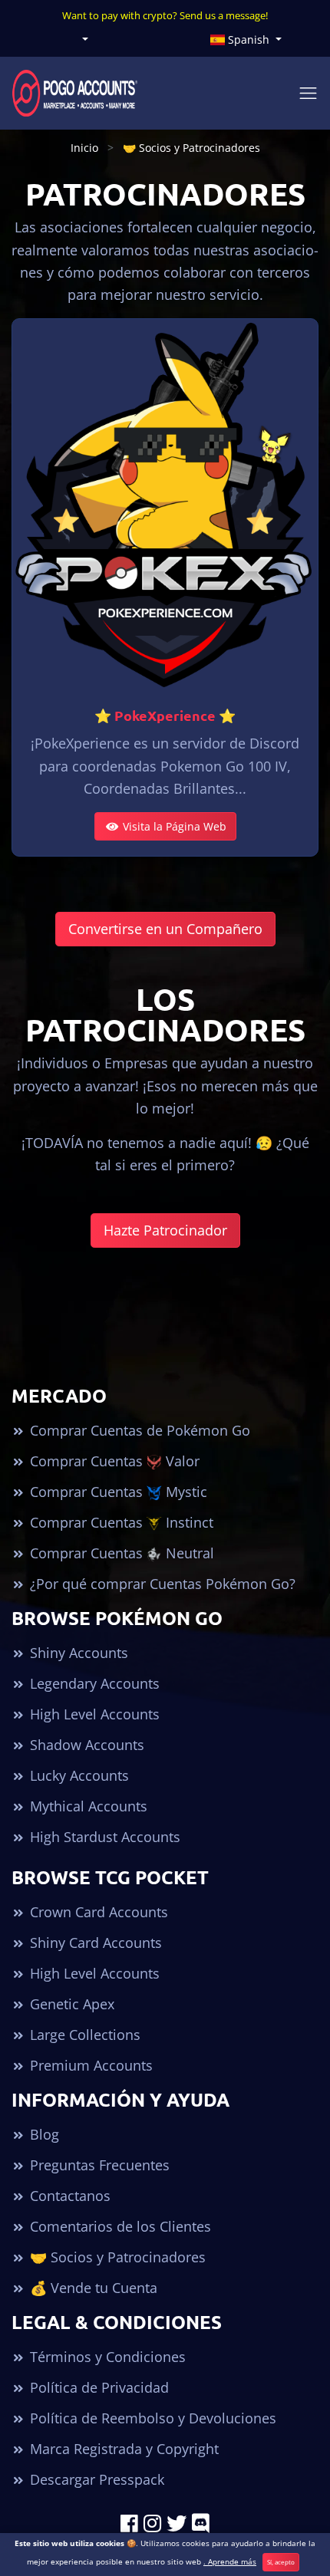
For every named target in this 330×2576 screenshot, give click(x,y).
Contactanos (68, 2196)
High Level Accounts (93, 1714)
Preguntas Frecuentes (98, 2165)
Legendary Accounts (93, 1683)
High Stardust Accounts (103, 1837)
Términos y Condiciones (106, 2357)
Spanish (249, 39)
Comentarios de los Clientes (119, 2226)
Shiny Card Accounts (94, 1943)
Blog (43, 2134)
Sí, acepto (281, 2562)
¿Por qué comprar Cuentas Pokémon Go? (161, 1584)
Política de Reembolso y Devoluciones (151, 2418)
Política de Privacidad (97, 2387)
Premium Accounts (89, 2065)
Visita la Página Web (173, 826)
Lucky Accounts (78, 1775)
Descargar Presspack (95, 2479)
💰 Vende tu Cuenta (92, 2288)
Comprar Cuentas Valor (113, 1461)
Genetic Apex (70, 2004)
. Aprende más (230, 2561)
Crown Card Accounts (97, 1912)
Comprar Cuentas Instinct (120, 1522)
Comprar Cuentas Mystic (117, 1492)
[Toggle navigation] (308, 93)
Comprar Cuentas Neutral (120, 1553)
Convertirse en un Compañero (165, 929)
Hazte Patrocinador (165, 1230)
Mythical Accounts (87, 1806)
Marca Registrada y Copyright (122, 2449)
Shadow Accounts (85, 1745)
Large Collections (83, 2035)
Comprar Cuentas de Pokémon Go (138, 1430)
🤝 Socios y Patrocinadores (116, 2257)
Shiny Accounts (77, 1653)
